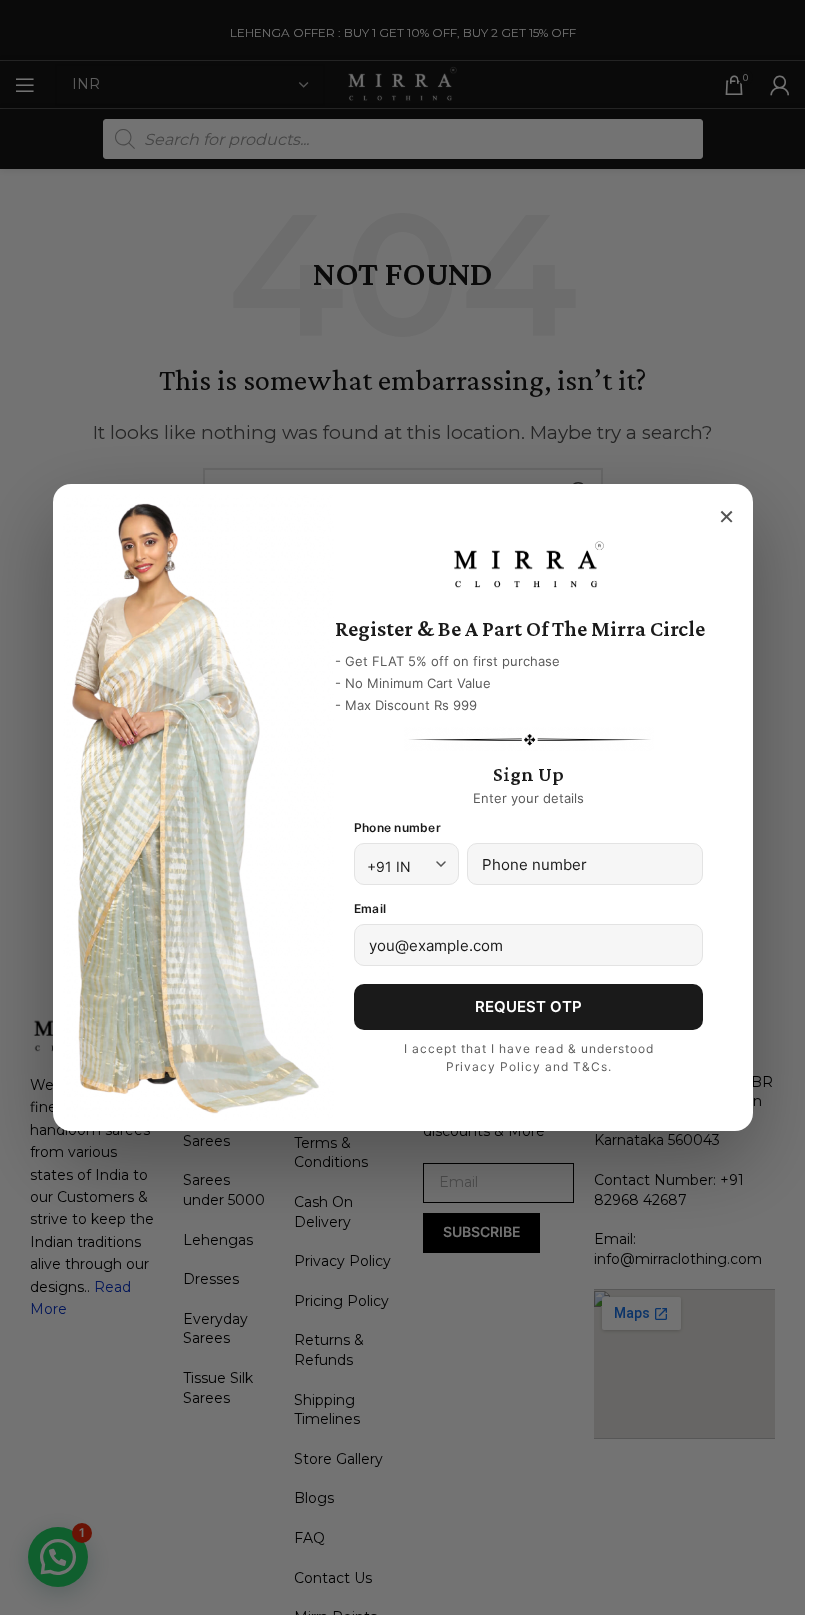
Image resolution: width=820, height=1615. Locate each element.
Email (370, 908)
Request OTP (528, 1006)
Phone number (397, 827)
